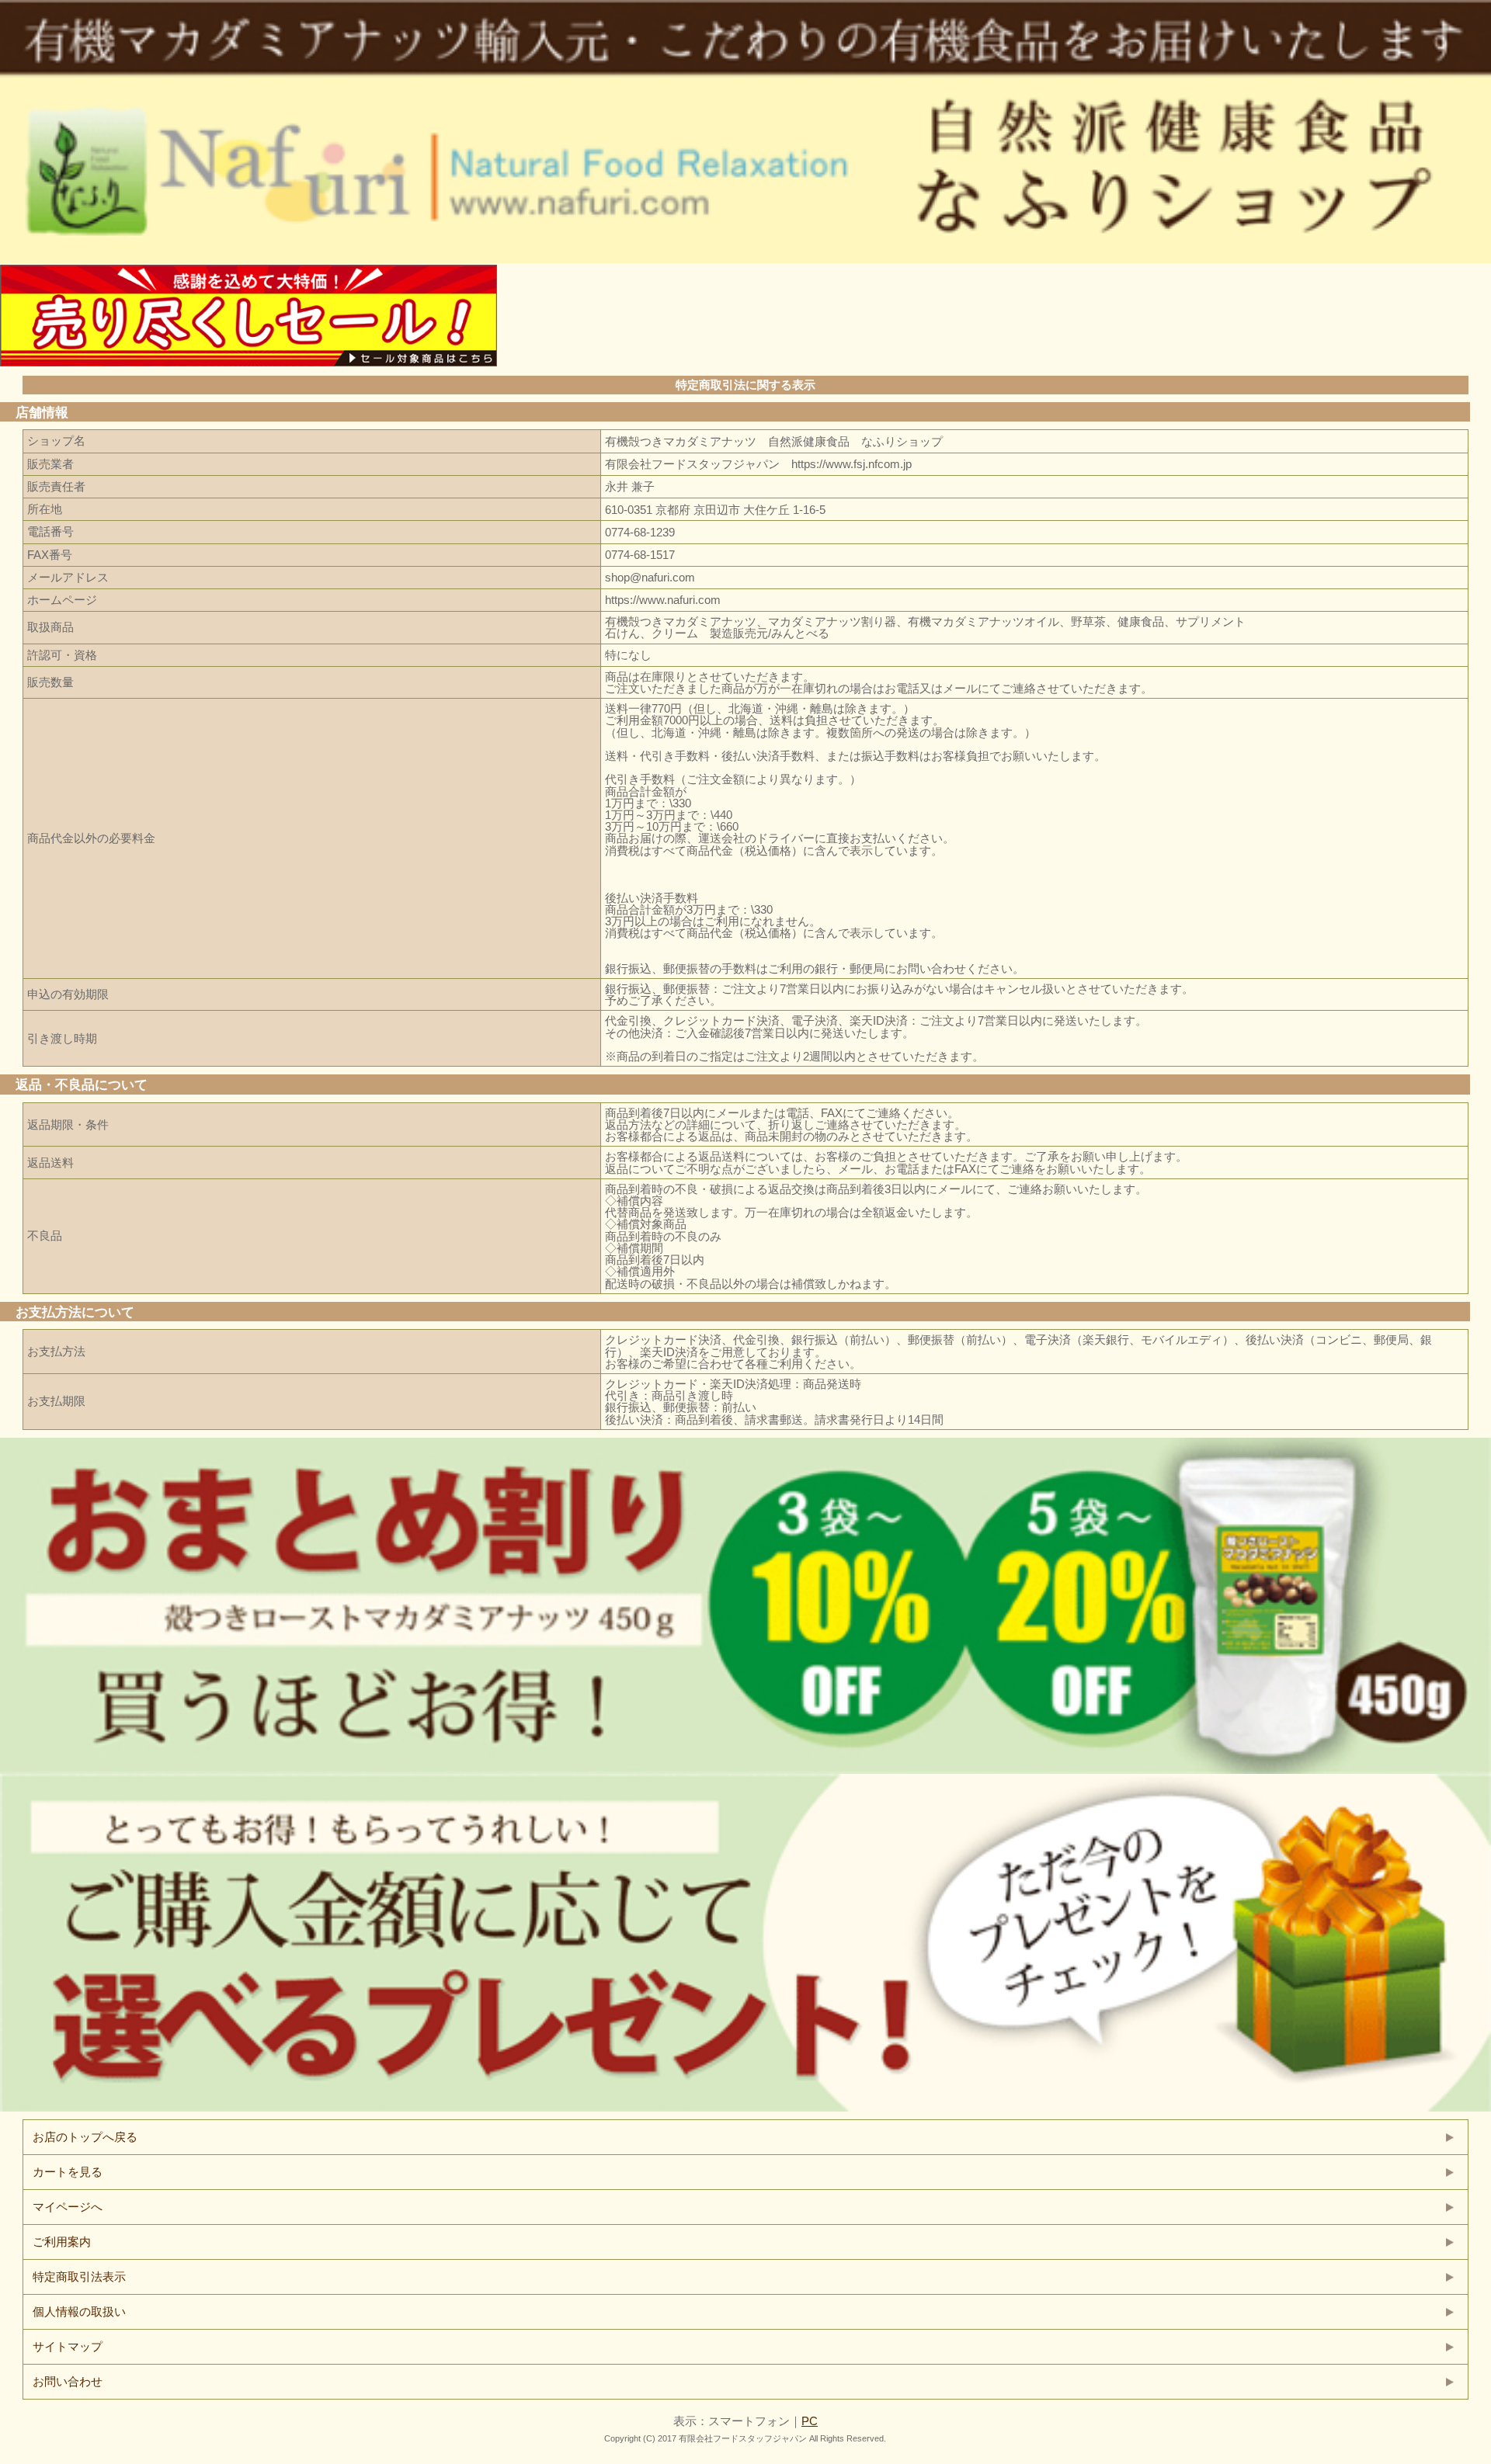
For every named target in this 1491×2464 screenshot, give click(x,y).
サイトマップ (68, 2346)
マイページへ (68, 2207)
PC (810, 2421)
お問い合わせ (68, 2381)
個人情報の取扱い (79, 2311)
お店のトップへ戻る (85, 2137)
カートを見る (68, 2172)
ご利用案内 (62, 2242)
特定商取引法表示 (79, 2277)
